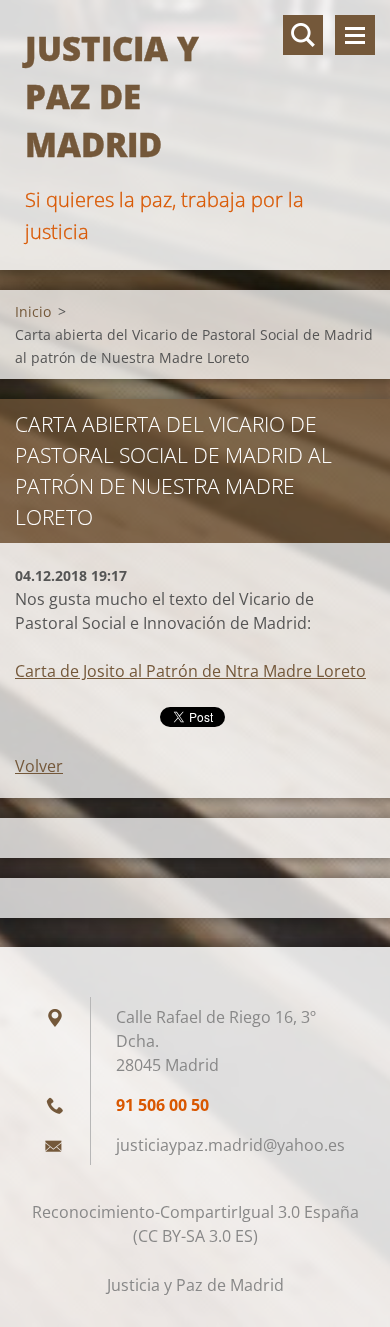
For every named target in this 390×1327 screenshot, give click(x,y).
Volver (39, 766)
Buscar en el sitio (303, 35)
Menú (355, 35)
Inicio (33, 311)
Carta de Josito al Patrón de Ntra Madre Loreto (190, 671)
